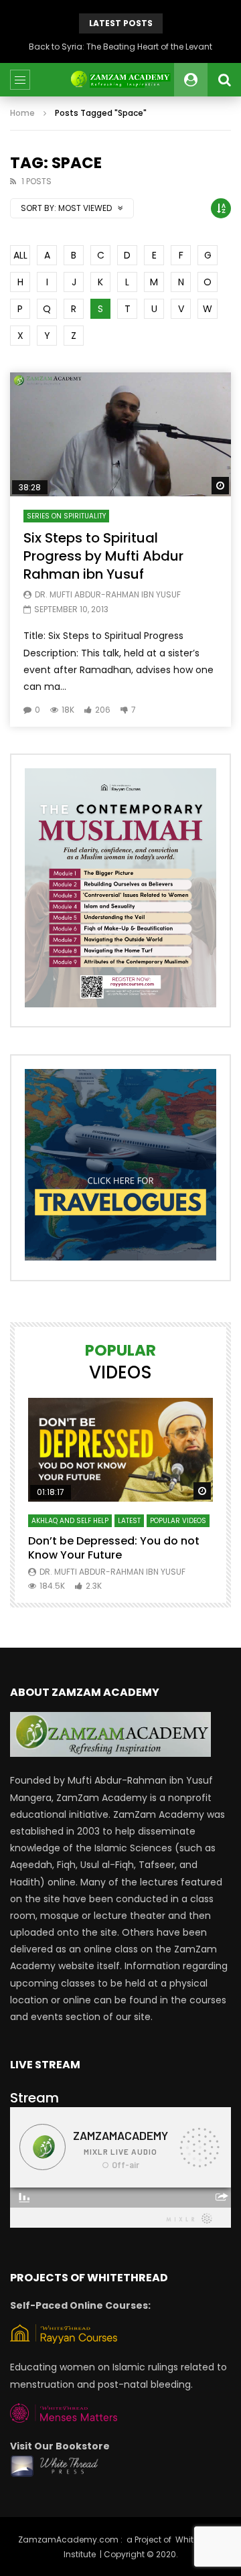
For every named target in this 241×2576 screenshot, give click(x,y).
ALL (20, 255)
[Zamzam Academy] (120, 80)
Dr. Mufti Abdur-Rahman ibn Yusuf (108, 594)
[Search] (224, 80)
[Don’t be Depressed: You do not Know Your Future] (120, 1450)
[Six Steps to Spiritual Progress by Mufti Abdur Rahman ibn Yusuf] (120, 435)
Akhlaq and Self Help (70, 1521)
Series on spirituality (66, 516)
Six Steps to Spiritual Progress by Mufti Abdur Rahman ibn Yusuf (103, 556)
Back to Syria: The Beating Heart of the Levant (120, 47)
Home (22, 113)
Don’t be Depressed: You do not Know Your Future (114, 1548)
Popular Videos (178, 1521)
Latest (129, 1521)
